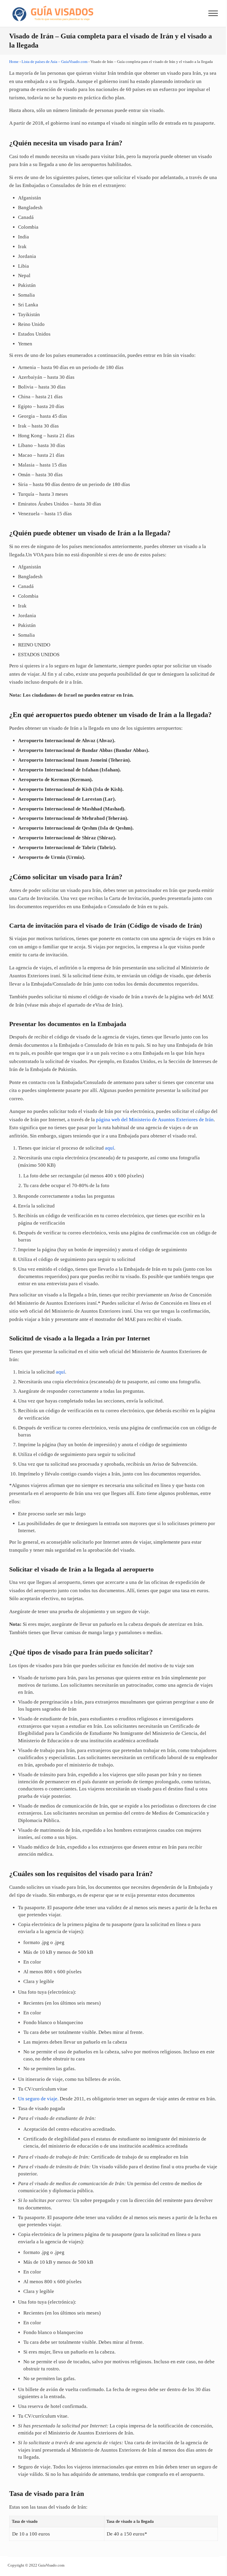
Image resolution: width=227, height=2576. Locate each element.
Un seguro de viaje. (38, 2099)
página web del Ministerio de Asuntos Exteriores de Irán (155, 1120)
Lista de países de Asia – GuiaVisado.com (55, 62)
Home (14, 62)
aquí (110, 1148)
